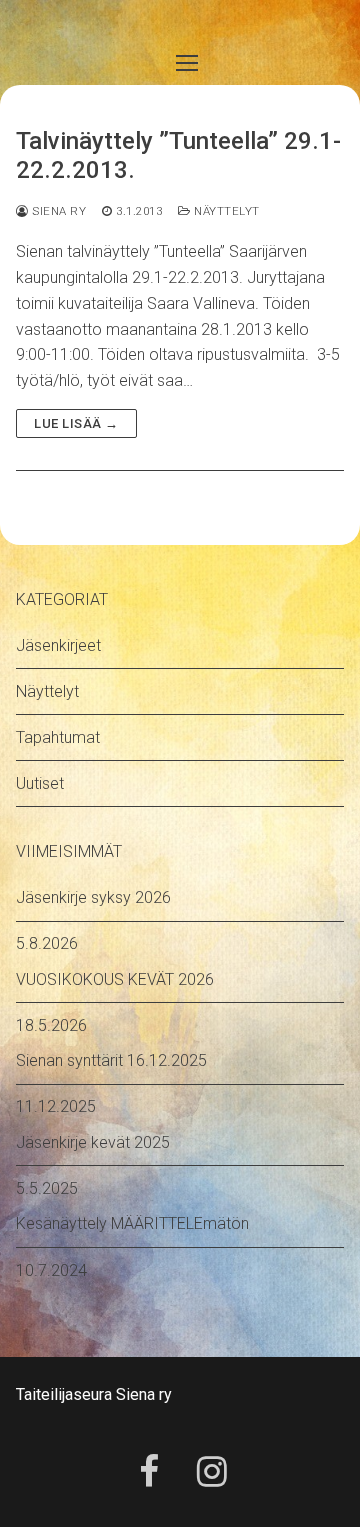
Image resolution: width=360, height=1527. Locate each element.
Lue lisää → (76, 423)
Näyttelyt (225, 211)
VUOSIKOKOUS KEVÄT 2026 (115, 979)
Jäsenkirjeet (58, 645)
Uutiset (40, 783)
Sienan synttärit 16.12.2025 (111, 1060)
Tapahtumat (58, 737)
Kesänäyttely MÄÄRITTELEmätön (132, 1223)
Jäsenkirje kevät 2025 (93, 1142)
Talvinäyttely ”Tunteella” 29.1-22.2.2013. (178, 155)
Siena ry (57, 211)
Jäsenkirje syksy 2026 (93, 897)
